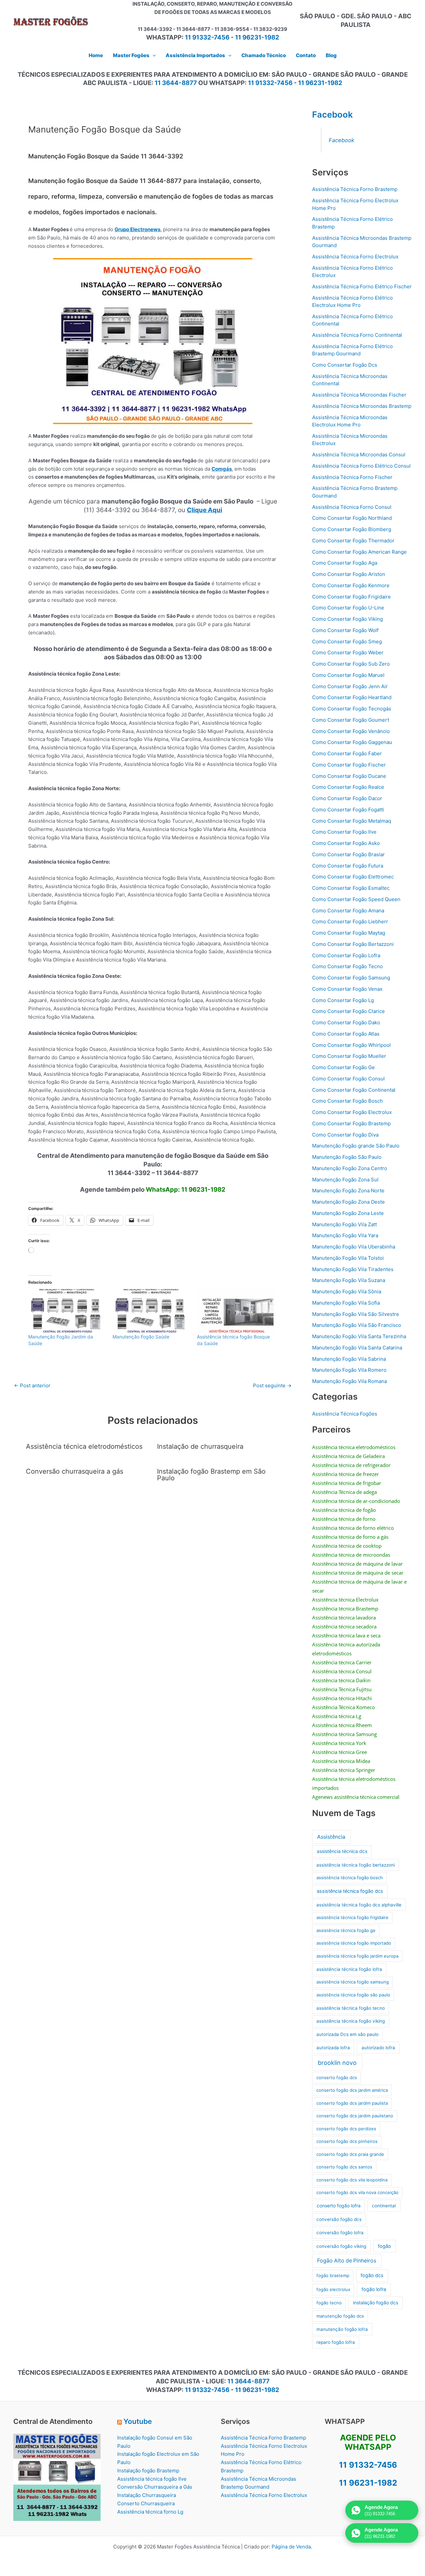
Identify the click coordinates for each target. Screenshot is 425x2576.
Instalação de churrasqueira (200, 1446)
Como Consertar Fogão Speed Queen (356, 899)
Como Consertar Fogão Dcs (345, 365)
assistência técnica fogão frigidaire (352, 1917)
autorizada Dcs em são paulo (347, 2034)
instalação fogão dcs (376, 2302)
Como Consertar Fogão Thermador (353, 541)
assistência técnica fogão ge (346, 1930)
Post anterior (32, 1385)
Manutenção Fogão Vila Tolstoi (348, 1258)
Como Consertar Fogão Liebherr (350, 921)
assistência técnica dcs (342, 1851)
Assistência (331, 1837)
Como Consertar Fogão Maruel (348, 675)
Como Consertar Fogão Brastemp (351, 1123)
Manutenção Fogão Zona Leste (348, 1213)
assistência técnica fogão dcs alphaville (359, 1905)
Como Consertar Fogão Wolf (345, 630)
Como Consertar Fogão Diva (345, 1135)
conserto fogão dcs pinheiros (347, 2141)
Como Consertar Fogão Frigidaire (351, 597)
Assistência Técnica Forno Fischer (352, 477)
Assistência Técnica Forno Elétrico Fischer (362, 286)
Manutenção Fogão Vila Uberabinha (354, 1247)
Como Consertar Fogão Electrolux (352, 1112)
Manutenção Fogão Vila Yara (345, 1235)
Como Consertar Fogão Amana (348, 911)
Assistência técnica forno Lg (150, 2512)
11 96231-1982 (257, 37)
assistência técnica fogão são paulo (353, 1995)
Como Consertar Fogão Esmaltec (351, 888)
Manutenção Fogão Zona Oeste (348, 1202)
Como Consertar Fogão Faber (347, 753)
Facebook (333, 114)
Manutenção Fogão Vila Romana (349, 1381)
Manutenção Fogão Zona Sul (345, 1180)
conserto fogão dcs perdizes (346, 2129)
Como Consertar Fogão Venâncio (351, 731)
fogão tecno (329, 2303)
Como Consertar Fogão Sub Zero (351, 664)
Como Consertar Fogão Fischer (349, 765)
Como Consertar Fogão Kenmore (351, 585)
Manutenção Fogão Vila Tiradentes (353, 1269)
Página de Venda (291, 2547)
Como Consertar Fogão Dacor (347, 798)
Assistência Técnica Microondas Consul (359, 455)
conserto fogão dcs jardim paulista (352, 2103)
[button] (153, 55)
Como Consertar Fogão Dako (346, 1022)
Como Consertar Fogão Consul (348, 1079)
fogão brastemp (333, 2275)
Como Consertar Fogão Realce (348, 787)
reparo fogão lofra (336, 2342)
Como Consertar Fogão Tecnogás (352, 709)
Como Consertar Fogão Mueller (349, 1056)
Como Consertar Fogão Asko (346, 843)
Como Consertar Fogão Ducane (349, 776)
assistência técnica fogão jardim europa (357, 1956)
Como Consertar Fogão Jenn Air (350, 686)
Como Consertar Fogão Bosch (347, 1101)
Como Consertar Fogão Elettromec (353, 877)
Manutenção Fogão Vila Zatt (344, 1224)
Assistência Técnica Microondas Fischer (359, 395)
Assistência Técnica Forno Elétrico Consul (361, 466)
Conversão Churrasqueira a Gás (155, 2487)
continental (384, 2206)
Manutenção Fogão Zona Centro (350, 1168)
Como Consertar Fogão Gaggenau (352, 742)
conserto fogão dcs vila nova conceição (357, 2192)
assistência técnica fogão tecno (351, 2008)
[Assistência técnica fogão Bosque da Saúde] (236, 1311)
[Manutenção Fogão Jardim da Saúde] (67, 1311)
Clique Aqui (205, 510)
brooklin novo (337, 2063)
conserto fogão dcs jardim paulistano (355, 2116)
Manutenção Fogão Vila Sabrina (349, 1359)
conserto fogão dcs (337, 2077)
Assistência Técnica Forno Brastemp (355, 189)
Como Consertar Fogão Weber (348, 652)
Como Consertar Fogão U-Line (348, 608)
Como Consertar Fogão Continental (354, 1090)
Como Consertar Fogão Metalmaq (352, 821)
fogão (384, 2246)
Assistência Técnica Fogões (345, 1414)
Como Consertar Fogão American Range (359, 552)
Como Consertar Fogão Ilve (344, 832)
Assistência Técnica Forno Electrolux (355, 257)
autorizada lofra (333, 2048)
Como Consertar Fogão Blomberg (352, 529)
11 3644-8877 (176, 83)
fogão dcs (372, 2275)
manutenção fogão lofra (342, 2329)
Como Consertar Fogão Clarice (348, 1011)
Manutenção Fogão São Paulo (347, 1157)
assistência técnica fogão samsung (353, 1982)
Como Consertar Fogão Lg (343, 1000)
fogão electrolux (333, 2289)
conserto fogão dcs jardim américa (352, 2090)
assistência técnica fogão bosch (350, 1878)
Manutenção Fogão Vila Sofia (346, 1303)
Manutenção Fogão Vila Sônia (347, 1291)
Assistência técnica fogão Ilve (152, 2479)
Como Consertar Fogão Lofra (346, 955)
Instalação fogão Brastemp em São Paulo (211, 1475)
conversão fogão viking (341, 2246)
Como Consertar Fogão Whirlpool (351, 1045)
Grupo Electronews (137, 229)
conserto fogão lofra (339, 2206)
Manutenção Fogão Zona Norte (348, 1191)
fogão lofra (374, 2289)
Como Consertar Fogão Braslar (348, 854)
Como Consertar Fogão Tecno (347, 966)
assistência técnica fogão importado (354, 1943)
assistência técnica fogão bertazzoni (356, 1865)
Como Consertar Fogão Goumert (351, 720)
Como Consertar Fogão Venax (347, 989)
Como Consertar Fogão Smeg (347, 642)
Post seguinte (272, 1385)
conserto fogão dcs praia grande (350, 2154)
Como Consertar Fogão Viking (347, 619)
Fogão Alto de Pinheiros (347, 2261)
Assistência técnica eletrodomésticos (84, 1446)
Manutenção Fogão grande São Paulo (356, 1146)
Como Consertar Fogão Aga (345, 563)
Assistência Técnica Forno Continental (357, 335)
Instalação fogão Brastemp (148, 2471)
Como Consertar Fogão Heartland (352, 697)
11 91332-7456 (207, 37)
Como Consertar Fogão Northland (352, 518)
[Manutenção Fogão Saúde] (151, 1311)
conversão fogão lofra (340, 2233)
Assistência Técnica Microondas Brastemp (362, 406)
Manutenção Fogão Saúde (141, 1337)
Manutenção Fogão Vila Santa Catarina (357, 1348)
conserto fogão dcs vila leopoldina (352, 2180)
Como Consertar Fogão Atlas (346, 1034)
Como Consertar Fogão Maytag (349, 933)
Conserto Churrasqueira (146, 2503)
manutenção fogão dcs (340, 2316)
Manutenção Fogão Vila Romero (349, 1370)
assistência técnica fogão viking (351, 2021)
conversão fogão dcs (339, 2219)
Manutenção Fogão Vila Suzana (349, 1280)
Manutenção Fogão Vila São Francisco (357, 1325)
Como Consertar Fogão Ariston (349, 574)
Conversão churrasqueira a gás (75, 1471)
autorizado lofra (378, 2048)
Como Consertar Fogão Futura (348, 866)
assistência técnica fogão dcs (350, 1891)
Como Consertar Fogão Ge (343, 1067)
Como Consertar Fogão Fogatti (348, 810)
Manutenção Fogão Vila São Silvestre (356, 1314)
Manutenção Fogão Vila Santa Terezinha (359, 1336)
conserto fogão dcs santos (344, 2167)
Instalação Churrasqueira (147, 2495)
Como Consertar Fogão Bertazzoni (353, 944)
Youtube (138, 2421)
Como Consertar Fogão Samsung (351, 978)
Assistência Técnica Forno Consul (352, 507)
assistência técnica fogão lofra (349, 1969)
